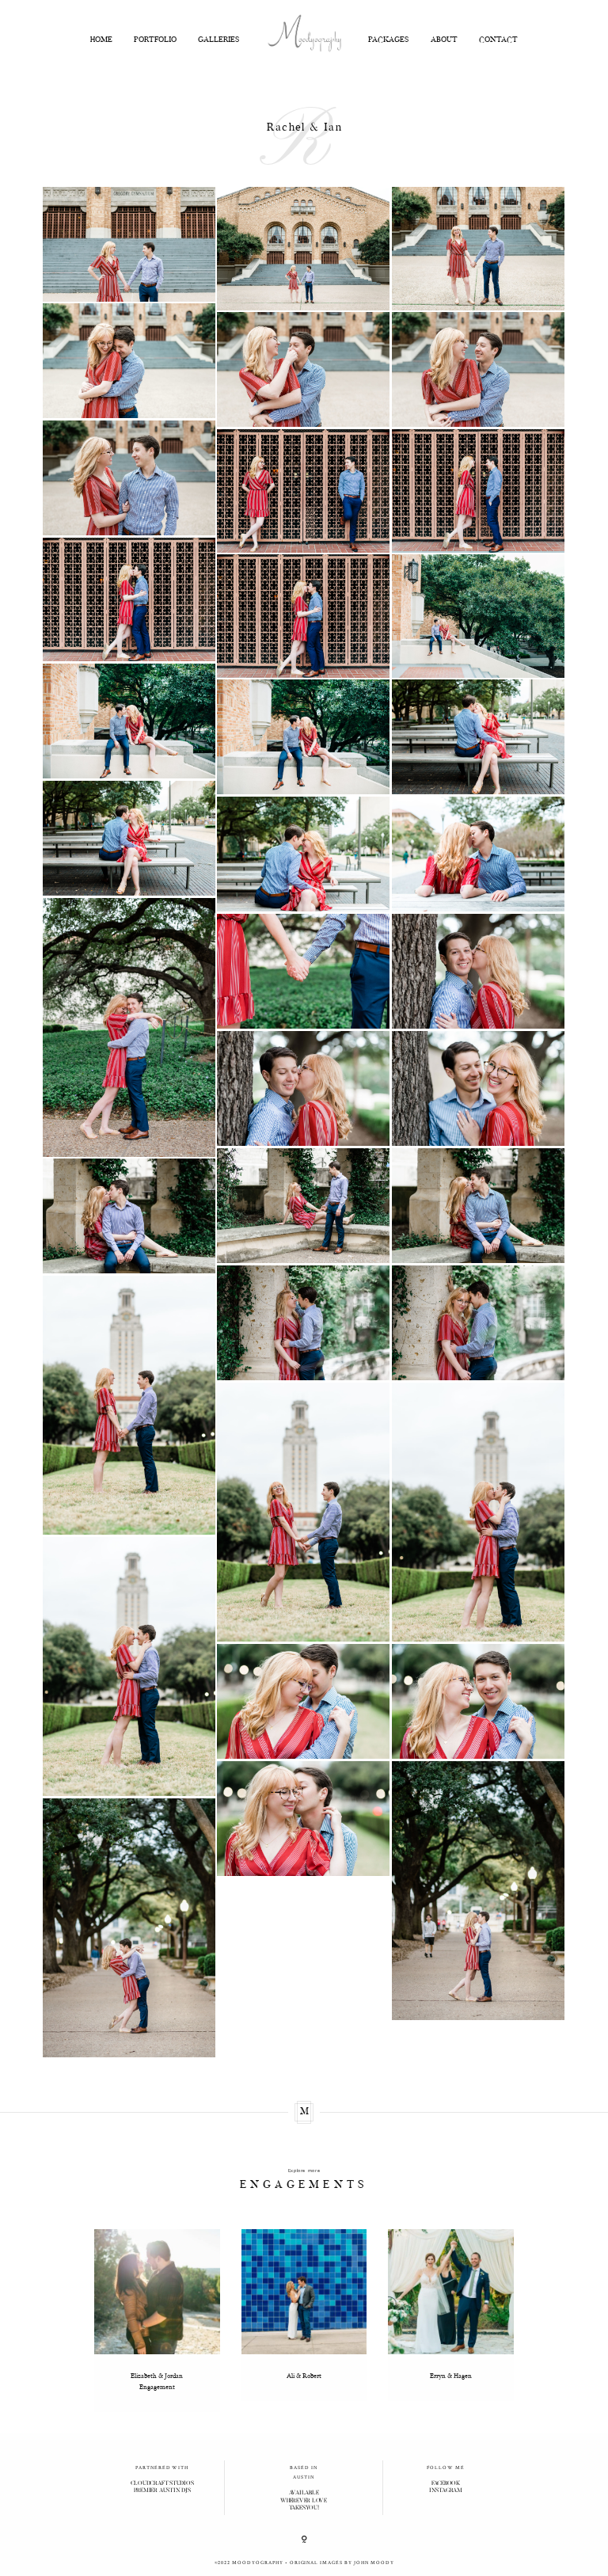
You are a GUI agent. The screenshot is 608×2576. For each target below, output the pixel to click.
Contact (498, 41)
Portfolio (155, 41)
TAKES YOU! (304, 2508)
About (444, 41)
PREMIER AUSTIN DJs (162, 2491)
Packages (389, 41)
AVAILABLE (304, 2493)
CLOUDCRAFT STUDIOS (162, 2484)
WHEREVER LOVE (304, 2501)
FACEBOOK (446, 2484)
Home (101, 41)
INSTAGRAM (446, 2491)
